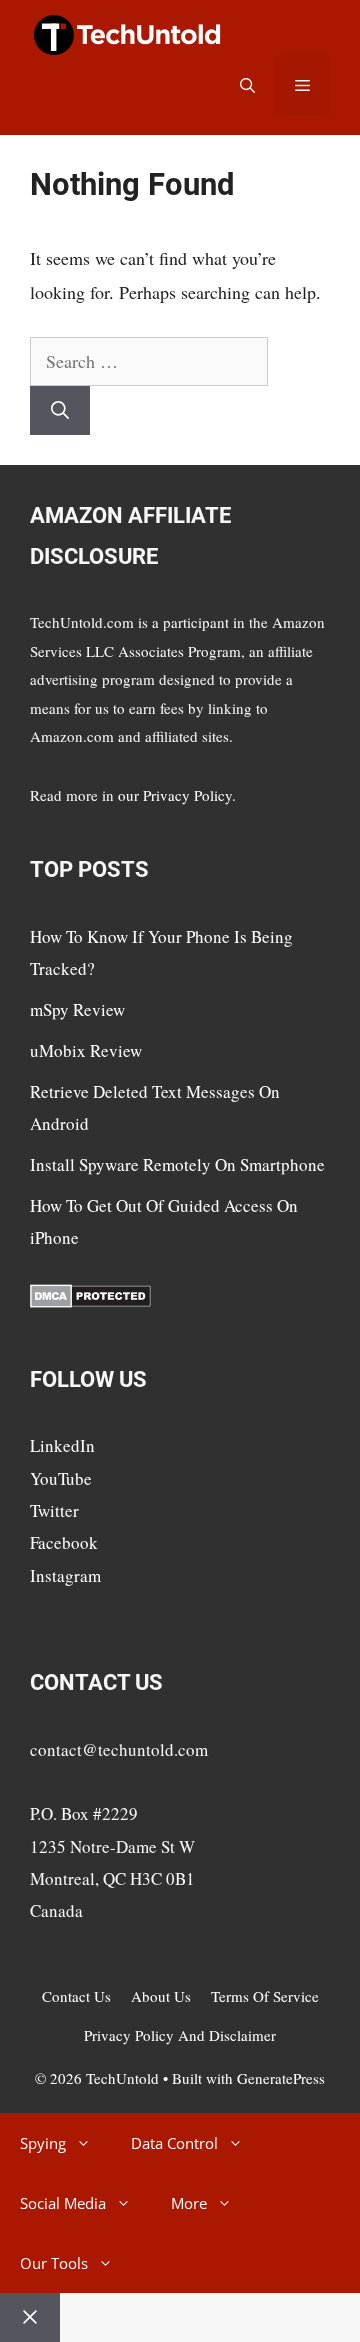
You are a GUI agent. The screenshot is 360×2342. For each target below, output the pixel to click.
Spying (43, 2143)
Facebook (64, 1542)
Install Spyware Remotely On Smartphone (177, 1164)
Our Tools (54, 2263)
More (189, 2203)
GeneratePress (281, 2078)
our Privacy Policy (175, 795)
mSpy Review (77, 1009)
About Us (161, 1996)
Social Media (63, 2203)
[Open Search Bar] (247, 85)
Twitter (54, 1510)
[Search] (60, 410)
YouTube (61, 1478)
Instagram (65, 1575)
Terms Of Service (265, 1996)
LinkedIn (62, 1445)
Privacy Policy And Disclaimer (180, 2035)
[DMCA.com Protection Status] (90, 1301)
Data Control (174, 2143)
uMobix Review (86, 1050)
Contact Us (76, 1996)
